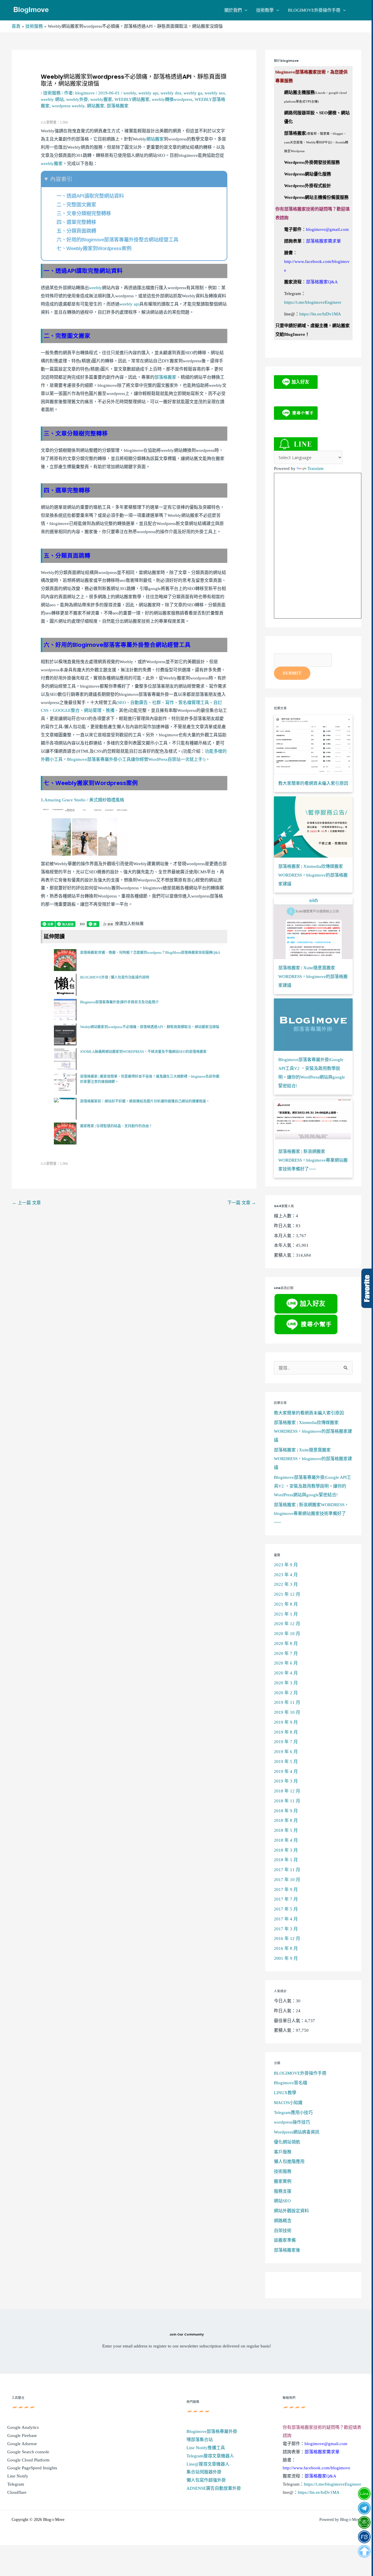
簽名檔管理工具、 (196, 703)
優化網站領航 (287, 2142)
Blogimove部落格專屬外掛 (212, 2431)
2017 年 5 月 (286, 1909)
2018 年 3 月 (286, 1850)
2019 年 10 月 (287, 1712)
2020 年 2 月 (286, 1693)
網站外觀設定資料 (291, 2211)
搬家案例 (283, 2181)
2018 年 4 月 (286, 1840)
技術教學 (265, 10)
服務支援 (283, 2191)
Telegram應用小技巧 (293, 2113)
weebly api (148, 93)
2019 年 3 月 (286, 1781)
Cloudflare (17, 2492)
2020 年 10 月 (287, 1634)
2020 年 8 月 (286, 1643)
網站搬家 (96, 106)
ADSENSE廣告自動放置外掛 (214, 2488)
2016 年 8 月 (286, 1948)
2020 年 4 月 (286, 1673)
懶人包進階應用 (289, 2161)
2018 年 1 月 (286, 1860)
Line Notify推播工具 (206, 2448)
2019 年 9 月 (286, 1722)
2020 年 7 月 (286, 1653)
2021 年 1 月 (286, 1614)
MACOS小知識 (288, 2103)
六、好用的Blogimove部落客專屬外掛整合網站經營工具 (117, 240)
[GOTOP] (364, 2551)
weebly (130, 93)
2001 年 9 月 (286, 1958)
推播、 (112, 710)
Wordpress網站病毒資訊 (297, 2132)
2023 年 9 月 (286, 1565)
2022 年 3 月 (286, 1584)
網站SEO (282, 2201)
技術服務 (52, 93)
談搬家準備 (285, 2240)
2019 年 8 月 (286, 1732)
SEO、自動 (128, 703)
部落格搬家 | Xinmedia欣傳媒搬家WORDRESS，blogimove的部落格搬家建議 (313, 1431)
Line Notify (18, 2476)
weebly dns (171, 93)
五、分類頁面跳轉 (76, 231)
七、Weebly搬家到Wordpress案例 (94, 248)
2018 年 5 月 (286, 1830)
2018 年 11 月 (287, 1801)
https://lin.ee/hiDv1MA (320, 314)
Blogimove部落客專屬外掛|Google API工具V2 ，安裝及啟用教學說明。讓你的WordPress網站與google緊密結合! (313, 1486)
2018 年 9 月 (286, 1811)
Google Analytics (23, 2427)
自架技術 (283, 2231)
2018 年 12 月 (287, 1791)
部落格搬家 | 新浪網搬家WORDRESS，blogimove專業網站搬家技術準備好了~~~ (311, 1513)
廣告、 (146, 703)
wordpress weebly (68, 106)
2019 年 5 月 (286, 1762)
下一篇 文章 (242, 1203)
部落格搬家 (118, 106)
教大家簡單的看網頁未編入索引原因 (309, 1413)
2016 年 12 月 (287, 1938)
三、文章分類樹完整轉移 (84, 213)
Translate (316, 468)
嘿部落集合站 (200, 2440)
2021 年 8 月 (286, 1604)
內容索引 (61, 179)
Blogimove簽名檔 (291, 2083)
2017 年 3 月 (286, 1929)
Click (367, 1288)
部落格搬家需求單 (323, 241)
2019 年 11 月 (287, 1702)
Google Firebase (22, 2435)
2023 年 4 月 (286, 1575)
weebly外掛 (77, 99)
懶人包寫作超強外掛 (206, 2480)
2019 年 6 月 (286, 1752)
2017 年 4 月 (286, 1919)
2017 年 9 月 (286, 1890)
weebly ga (193, 93)
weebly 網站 (52, 99)
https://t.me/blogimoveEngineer (313, 302)
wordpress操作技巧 (292, 2122)
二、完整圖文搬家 (76, 205)
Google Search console (28, 2452)
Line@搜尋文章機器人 (208, 2464)
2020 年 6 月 (286, 1663)
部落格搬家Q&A (322, 282)
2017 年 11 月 (287, 1870)
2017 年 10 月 (287, 1880)
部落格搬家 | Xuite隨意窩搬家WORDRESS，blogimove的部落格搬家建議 (313, 1459)
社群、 (159, 703)
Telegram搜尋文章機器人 (210, 2456)
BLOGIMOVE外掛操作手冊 (314, 10)
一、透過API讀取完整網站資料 (90, 196)
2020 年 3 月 (286, 1683)
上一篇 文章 (27, 1203)
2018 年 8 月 (286, 1820)
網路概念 (283, 2221)
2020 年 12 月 (287, 1624)
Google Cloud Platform (28, 2460)
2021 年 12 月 (287, 1594)
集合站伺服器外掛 (204, 2472)
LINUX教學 (285, 2093)
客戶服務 (283, 2152)
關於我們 (233, 10)
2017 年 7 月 (286, 1899)
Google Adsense (22, 2444)
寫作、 (172, 703)
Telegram (16, 2484)
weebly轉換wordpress (172, 99)
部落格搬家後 (287, 2250)
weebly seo (215, 93)
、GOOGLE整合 (64, 710)
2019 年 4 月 (286, 1771)
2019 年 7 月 (286, 1742)
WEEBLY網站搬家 (132, 99)
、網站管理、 (93, 710)
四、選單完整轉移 (76, 222)
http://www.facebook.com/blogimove (316, 2468)
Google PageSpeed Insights (32, 2468)
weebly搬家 (101, 99)
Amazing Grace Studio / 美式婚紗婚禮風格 (84, 800)
